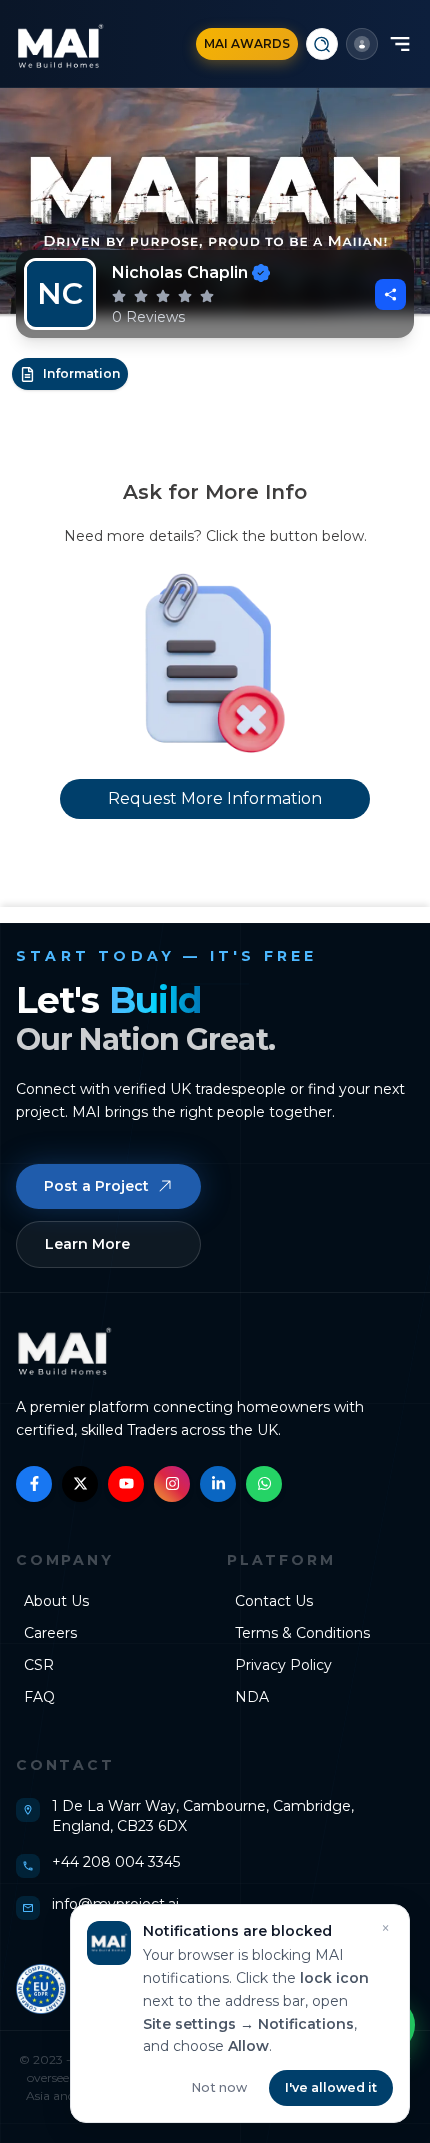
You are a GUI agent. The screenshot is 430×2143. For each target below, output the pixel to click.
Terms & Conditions (302, 1633)
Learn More (87, 1244)
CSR (39, 1665)
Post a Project (96, 1186)
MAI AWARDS (247, 43)
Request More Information (215, 798)
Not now (219, 2087)
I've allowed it (331, 2087)
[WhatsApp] (264, 1484)
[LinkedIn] (218, 1484)
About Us (56, 1601)
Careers (50, 1633)
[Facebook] (34, 1484)
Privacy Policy (283, 1665)
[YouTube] (126, 1484)
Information (81, 373)
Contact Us (274, 1601)
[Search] (322, 44)
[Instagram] (172, 1484)
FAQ (39, 1697)
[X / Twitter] (80, 1484)
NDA (252, 1697)
